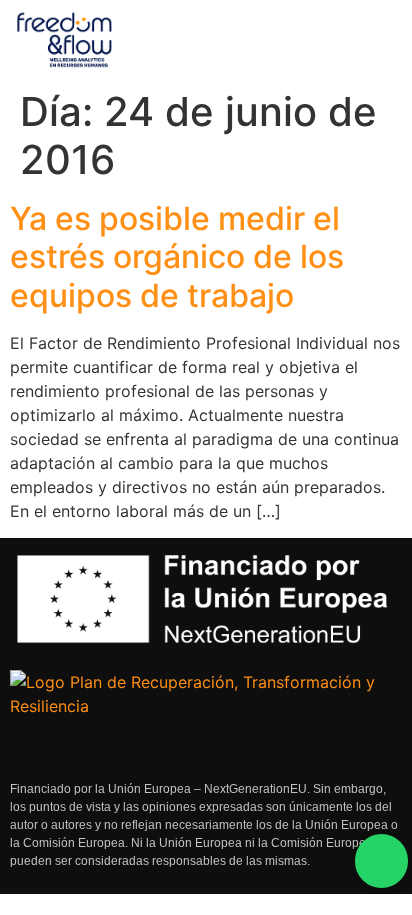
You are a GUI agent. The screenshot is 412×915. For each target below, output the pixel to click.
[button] (363, 40)
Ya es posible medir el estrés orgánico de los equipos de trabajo (177, 257)
